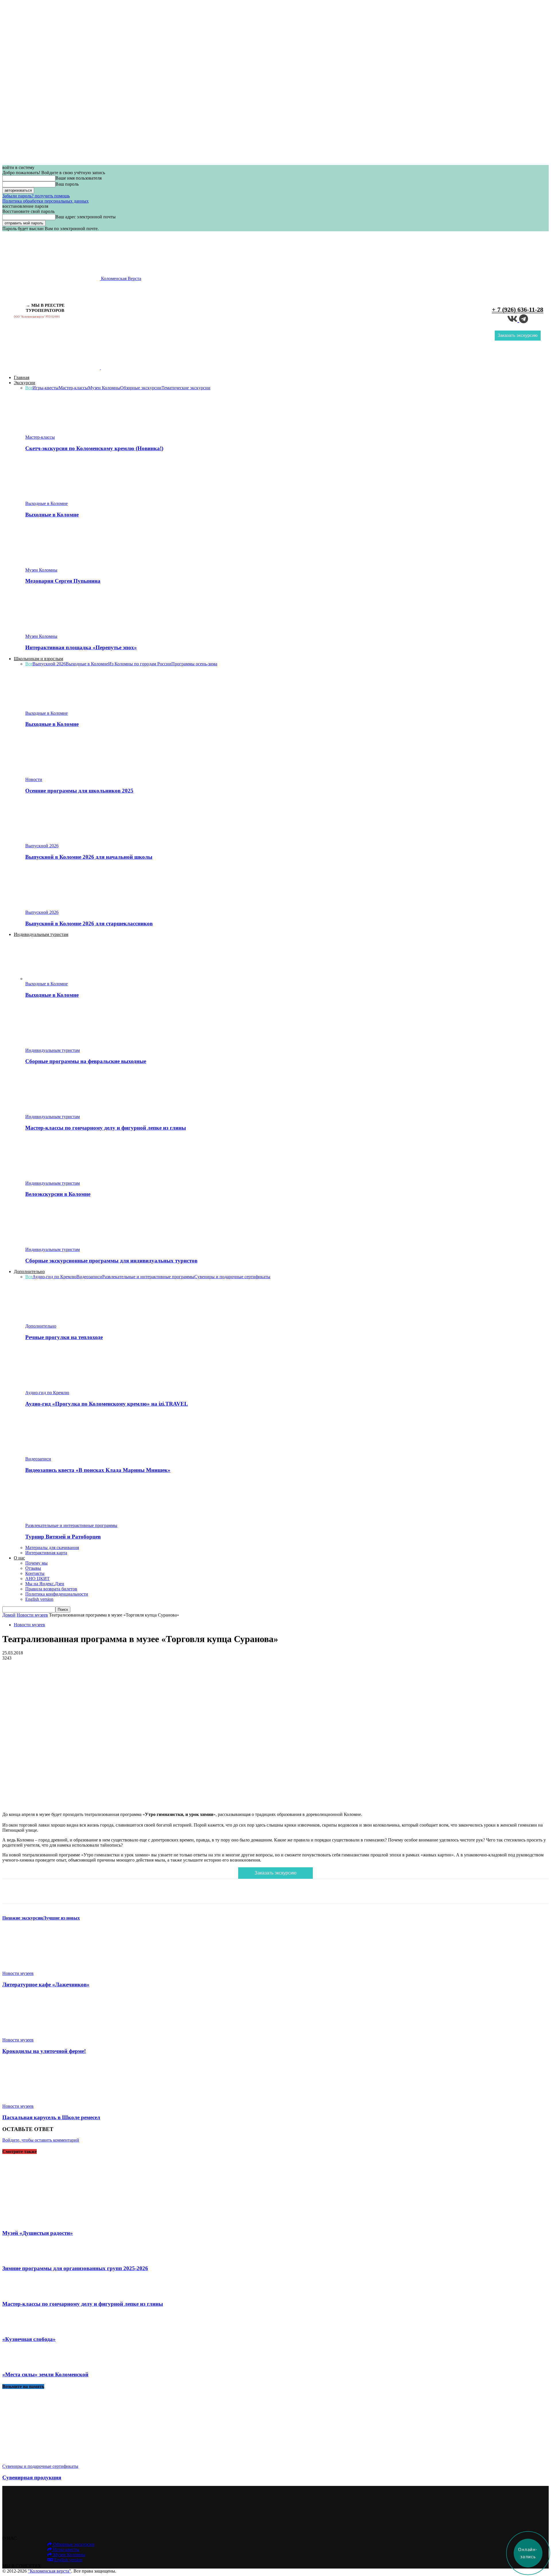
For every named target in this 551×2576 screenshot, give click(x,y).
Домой (9, 1615)
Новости (34, 779)
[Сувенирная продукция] (49, 2461)
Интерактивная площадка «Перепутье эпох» (81, 647)
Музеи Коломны (104, 388)
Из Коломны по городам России (140, 664)
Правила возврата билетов (51, 1589)
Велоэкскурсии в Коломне (58, 1194)
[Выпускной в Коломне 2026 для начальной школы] (57, 841)
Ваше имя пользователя (78, 178)
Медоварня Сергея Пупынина (63, 581)
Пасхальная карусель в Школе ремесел (51, 2117)
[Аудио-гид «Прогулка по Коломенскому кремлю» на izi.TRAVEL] (57, 1387)
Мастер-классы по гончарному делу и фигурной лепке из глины (106, 1128)
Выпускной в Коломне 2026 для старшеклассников (89, 923)
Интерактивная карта (46, 1553)
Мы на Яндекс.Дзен (45, 1584)
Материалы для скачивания (52, 1548)
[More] (183, 1891)
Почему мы (36, 1563)
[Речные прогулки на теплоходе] (57, 1321)
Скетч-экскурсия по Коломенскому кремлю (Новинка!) (94, 448)
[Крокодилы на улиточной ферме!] (34, 2035)
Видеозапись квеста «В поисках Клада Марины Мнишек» (98, 1470)
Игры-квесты (45, 388)
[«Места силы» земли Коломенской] (14, 2364)
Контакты (35, 1573)
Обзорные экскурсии (141, 388)
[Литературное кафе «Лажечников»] (34, 1968)
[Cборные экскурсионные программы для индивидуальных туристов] (57, 1244)
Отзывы (33, 1568)
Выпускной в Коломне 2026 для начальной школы (89, 857)
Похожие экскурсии (23, 1918)
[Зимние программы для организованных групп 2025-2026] (14, 2257)
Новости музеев (32, 1615)
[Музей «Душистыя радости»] (53, 2222)
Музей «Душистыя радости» (38, 2233)
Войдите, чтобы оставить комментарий (41, 2140)
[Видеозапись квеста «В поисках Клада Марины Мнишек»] (57, 1454)
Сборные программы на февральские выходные (86, 1061)
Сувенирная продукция (32, 2477)
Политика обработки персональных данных (45, 201)
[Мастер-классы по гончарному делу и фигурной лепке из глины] (57, 1111)
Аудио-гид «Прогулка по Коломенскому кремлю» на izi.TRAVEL (107, 1404)
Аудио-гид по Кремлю (54, 1277)
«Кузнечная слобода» (29, 2339)
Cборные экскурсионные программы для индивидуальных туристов (111, 1261)
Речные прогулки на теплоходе (64, 1337)
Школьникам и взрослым (38, 659)
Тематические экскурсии (186, 388)
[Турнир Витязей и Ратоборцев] (57, 1520)
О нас (19, 1558)
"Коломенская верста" (50, 2571)
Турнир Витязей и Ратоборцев (63, 1537)
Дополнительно (29, 1272)
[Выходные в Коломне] (57, 498)
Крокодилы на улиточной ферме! (44, 2051)
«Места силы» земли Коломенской (45, 2374)
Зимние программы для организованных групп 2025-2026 (75, 2268)
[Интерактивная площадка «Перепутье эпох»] (57, 631)
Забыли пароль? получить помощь (36, 196)
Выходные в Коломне (46, 503)
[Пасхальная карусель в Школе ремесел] (34, 2101)
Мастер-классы (73, 388)
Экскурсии (25, 383)
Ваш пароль (67, 184)
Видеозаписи (89, 1277)
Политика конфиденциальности (57, 1594)
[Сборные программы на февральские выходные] (57, 1045)
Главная (22, 377)
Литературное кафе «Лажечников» (46, 1985)
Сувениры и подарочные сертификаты (232, 1277)
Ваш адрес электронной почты (86, 217)
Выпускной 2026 (49, 664)
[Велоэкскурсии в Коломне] (57, 1178)
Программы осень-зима (194, 664)
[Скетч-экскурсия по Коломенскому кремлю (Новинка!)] (57, 432)
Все (29, 388)
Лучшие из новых (61, 1918)
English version (39, 1599)
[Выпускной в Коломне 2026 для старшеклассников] (57, 907)
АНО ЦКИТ (37, 1579)
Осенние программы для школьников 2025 (79, 791)
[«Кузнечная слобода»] (14, 2328)
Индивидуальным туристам (41, 934)
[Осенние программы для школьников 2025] (57, 774)
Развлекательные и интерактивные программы (148, 1277)
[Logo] (52, 368)
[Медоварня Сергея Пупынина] (57, 565)
